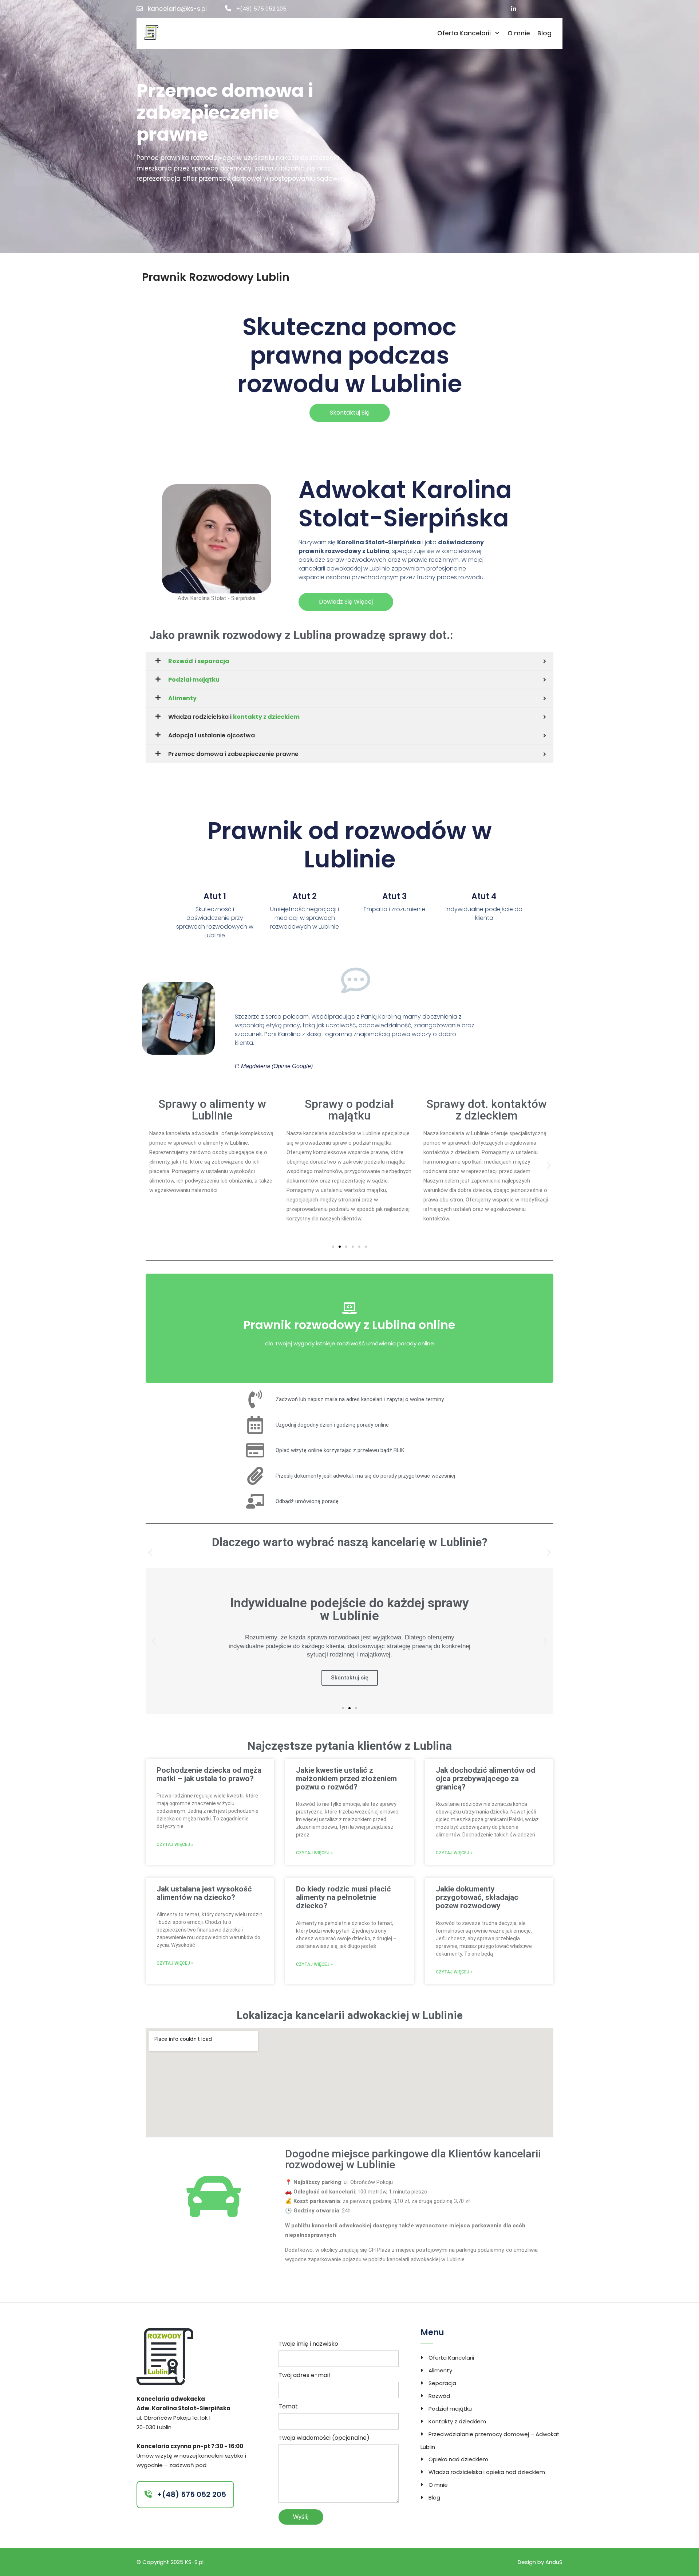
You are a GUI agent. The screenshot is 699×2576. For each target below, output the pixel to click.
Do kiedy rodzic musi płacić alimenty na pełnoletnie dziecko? (343, 1897)
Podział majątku (194, 680)
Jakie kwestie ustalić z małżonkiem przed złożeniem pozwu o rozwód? (346, 1779)
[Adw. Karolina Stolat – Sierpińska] (151, 32)
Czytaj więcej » (175, 1844)
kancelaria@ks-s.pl (177, 9)
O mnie (519, 33)
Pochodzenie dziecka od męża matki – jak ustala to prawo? (209, 1774)
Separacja (442, 2383)
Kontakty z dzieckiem (457, 2421)
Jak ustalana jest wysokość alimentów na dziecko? (204, 1893)
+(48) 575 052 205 (261, 9)
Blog (544, 33)
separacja (213, 661)
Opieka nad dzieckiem (458, 2459)
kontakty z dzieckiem (266, 717)
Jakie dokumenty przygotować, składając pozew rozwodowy (477, 1897)
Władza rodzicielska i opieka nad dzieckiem (487, 2472)
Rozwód (181, 661)
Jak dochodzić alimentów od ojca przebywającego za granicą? (485, 1779)
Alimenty (182, 698)
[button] (150, 1166)
